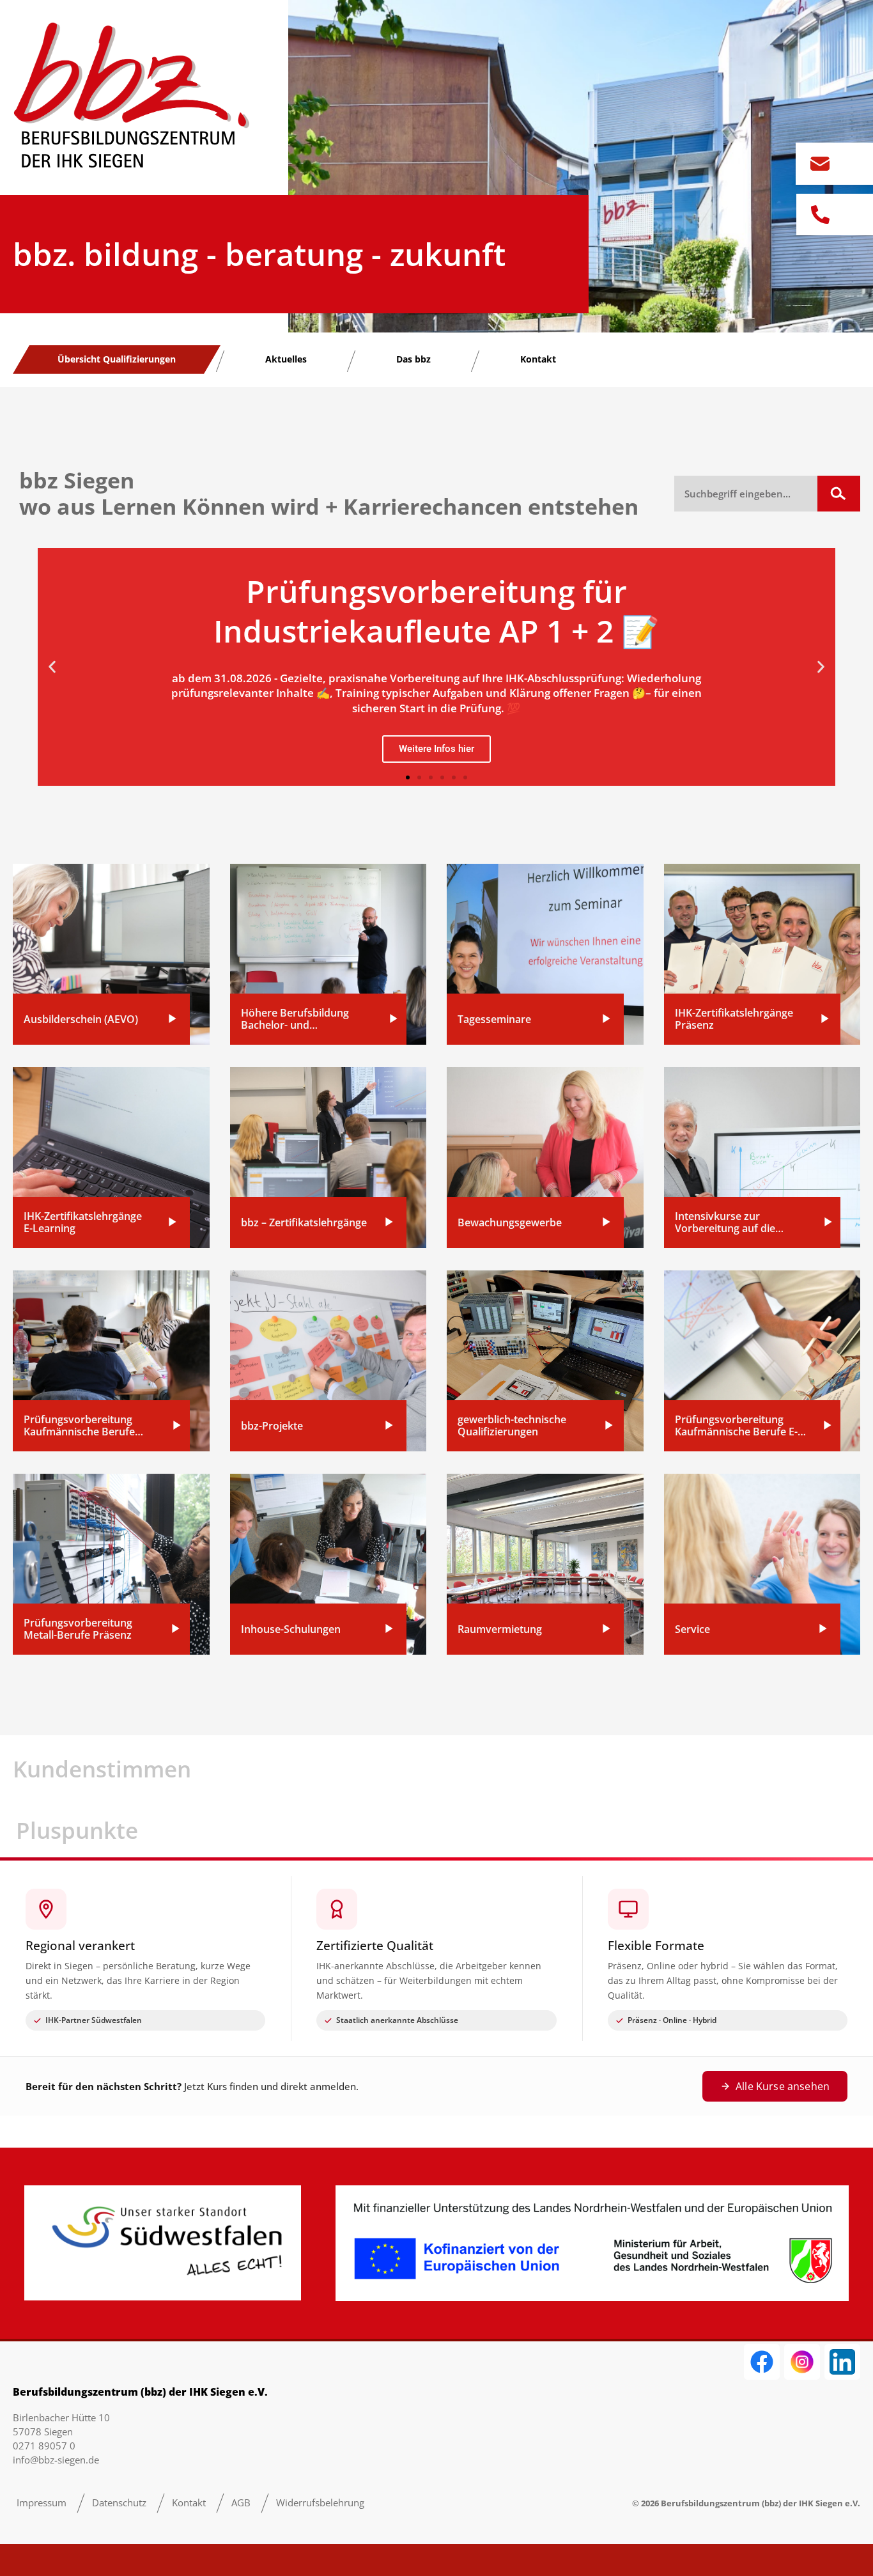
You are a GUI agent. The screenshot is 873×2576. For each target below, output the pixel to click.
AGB (241, 2502)
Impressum (42, 2502)
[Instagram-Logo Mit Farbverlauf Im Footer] (802, 2362)
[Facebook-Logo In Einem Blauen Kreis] (762, 2362)
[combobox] (746, 494)
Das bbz (413, 359)
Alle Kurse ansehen (783, 2086)
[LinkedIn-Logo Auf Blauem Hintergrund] (842, 2362)
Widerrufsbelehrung (320, 2502)
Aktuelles (286, 359)
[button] (52, 667)
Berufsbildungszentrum (710, 2503)
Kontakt (538, 359)
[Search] (839, 494)
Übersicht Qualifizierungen (117, 359)
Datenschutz (119, 2502)
